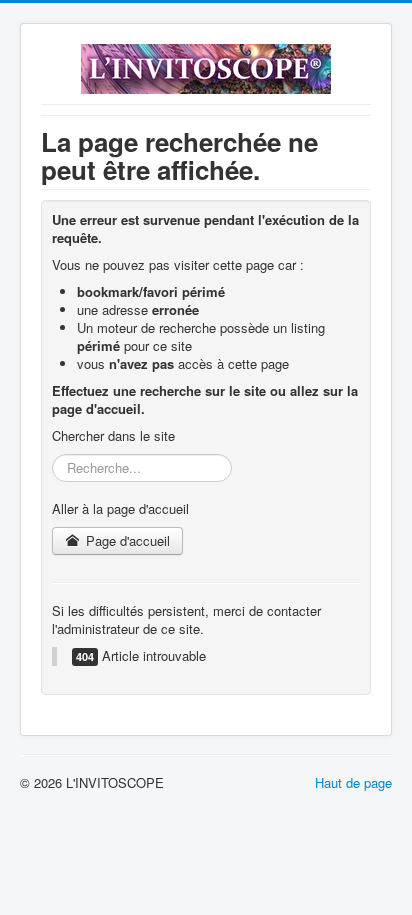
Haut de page (353, 782)
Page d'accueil (126, 540)
